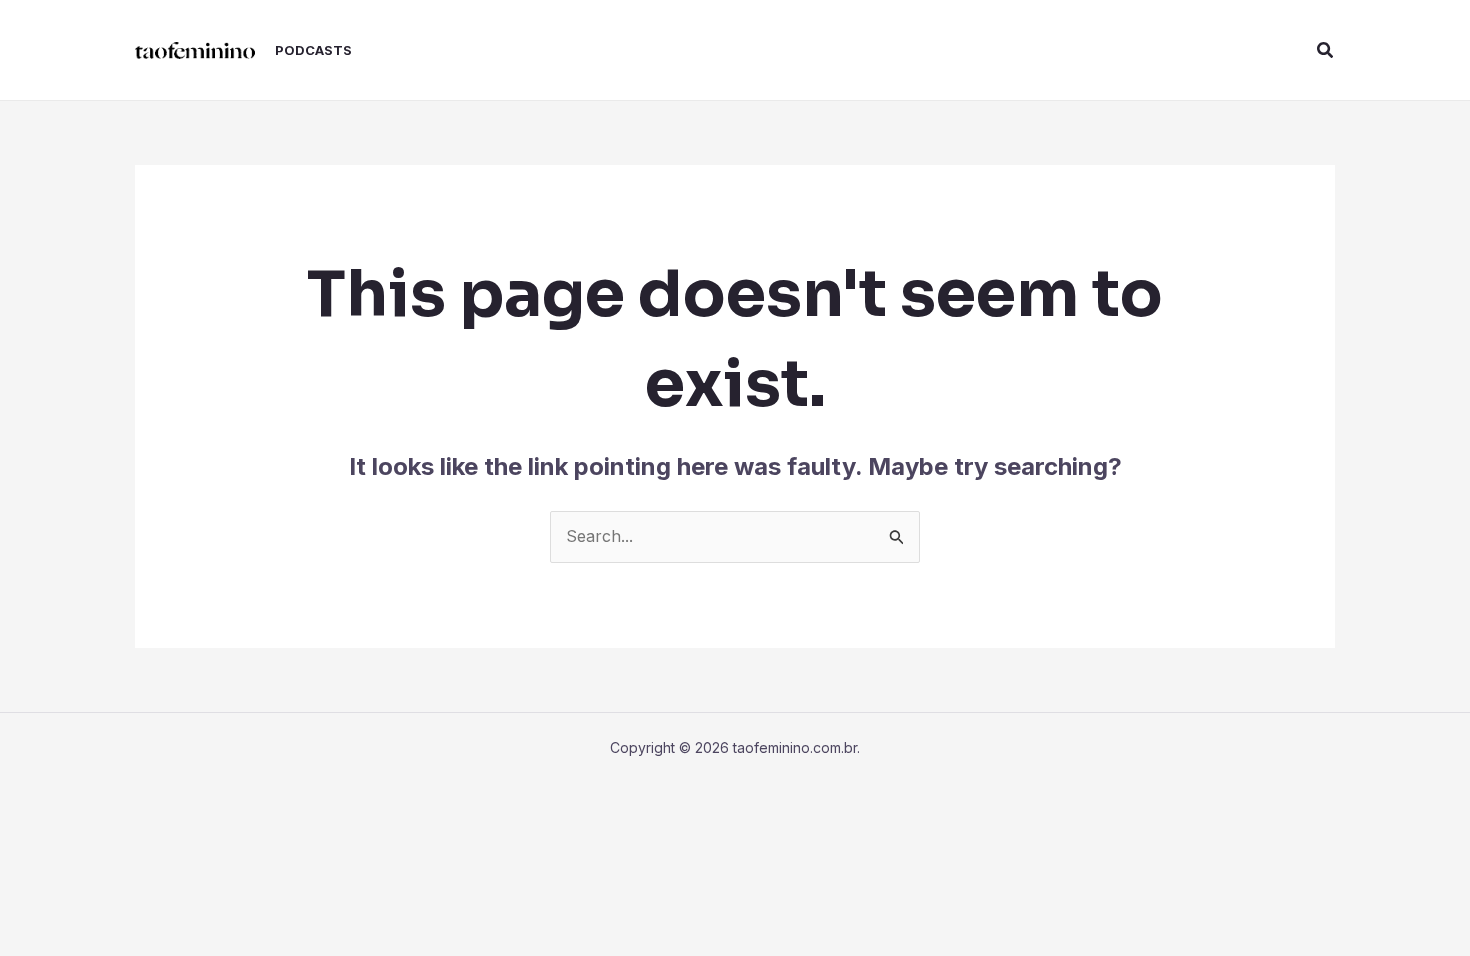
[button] (1326, 50)
